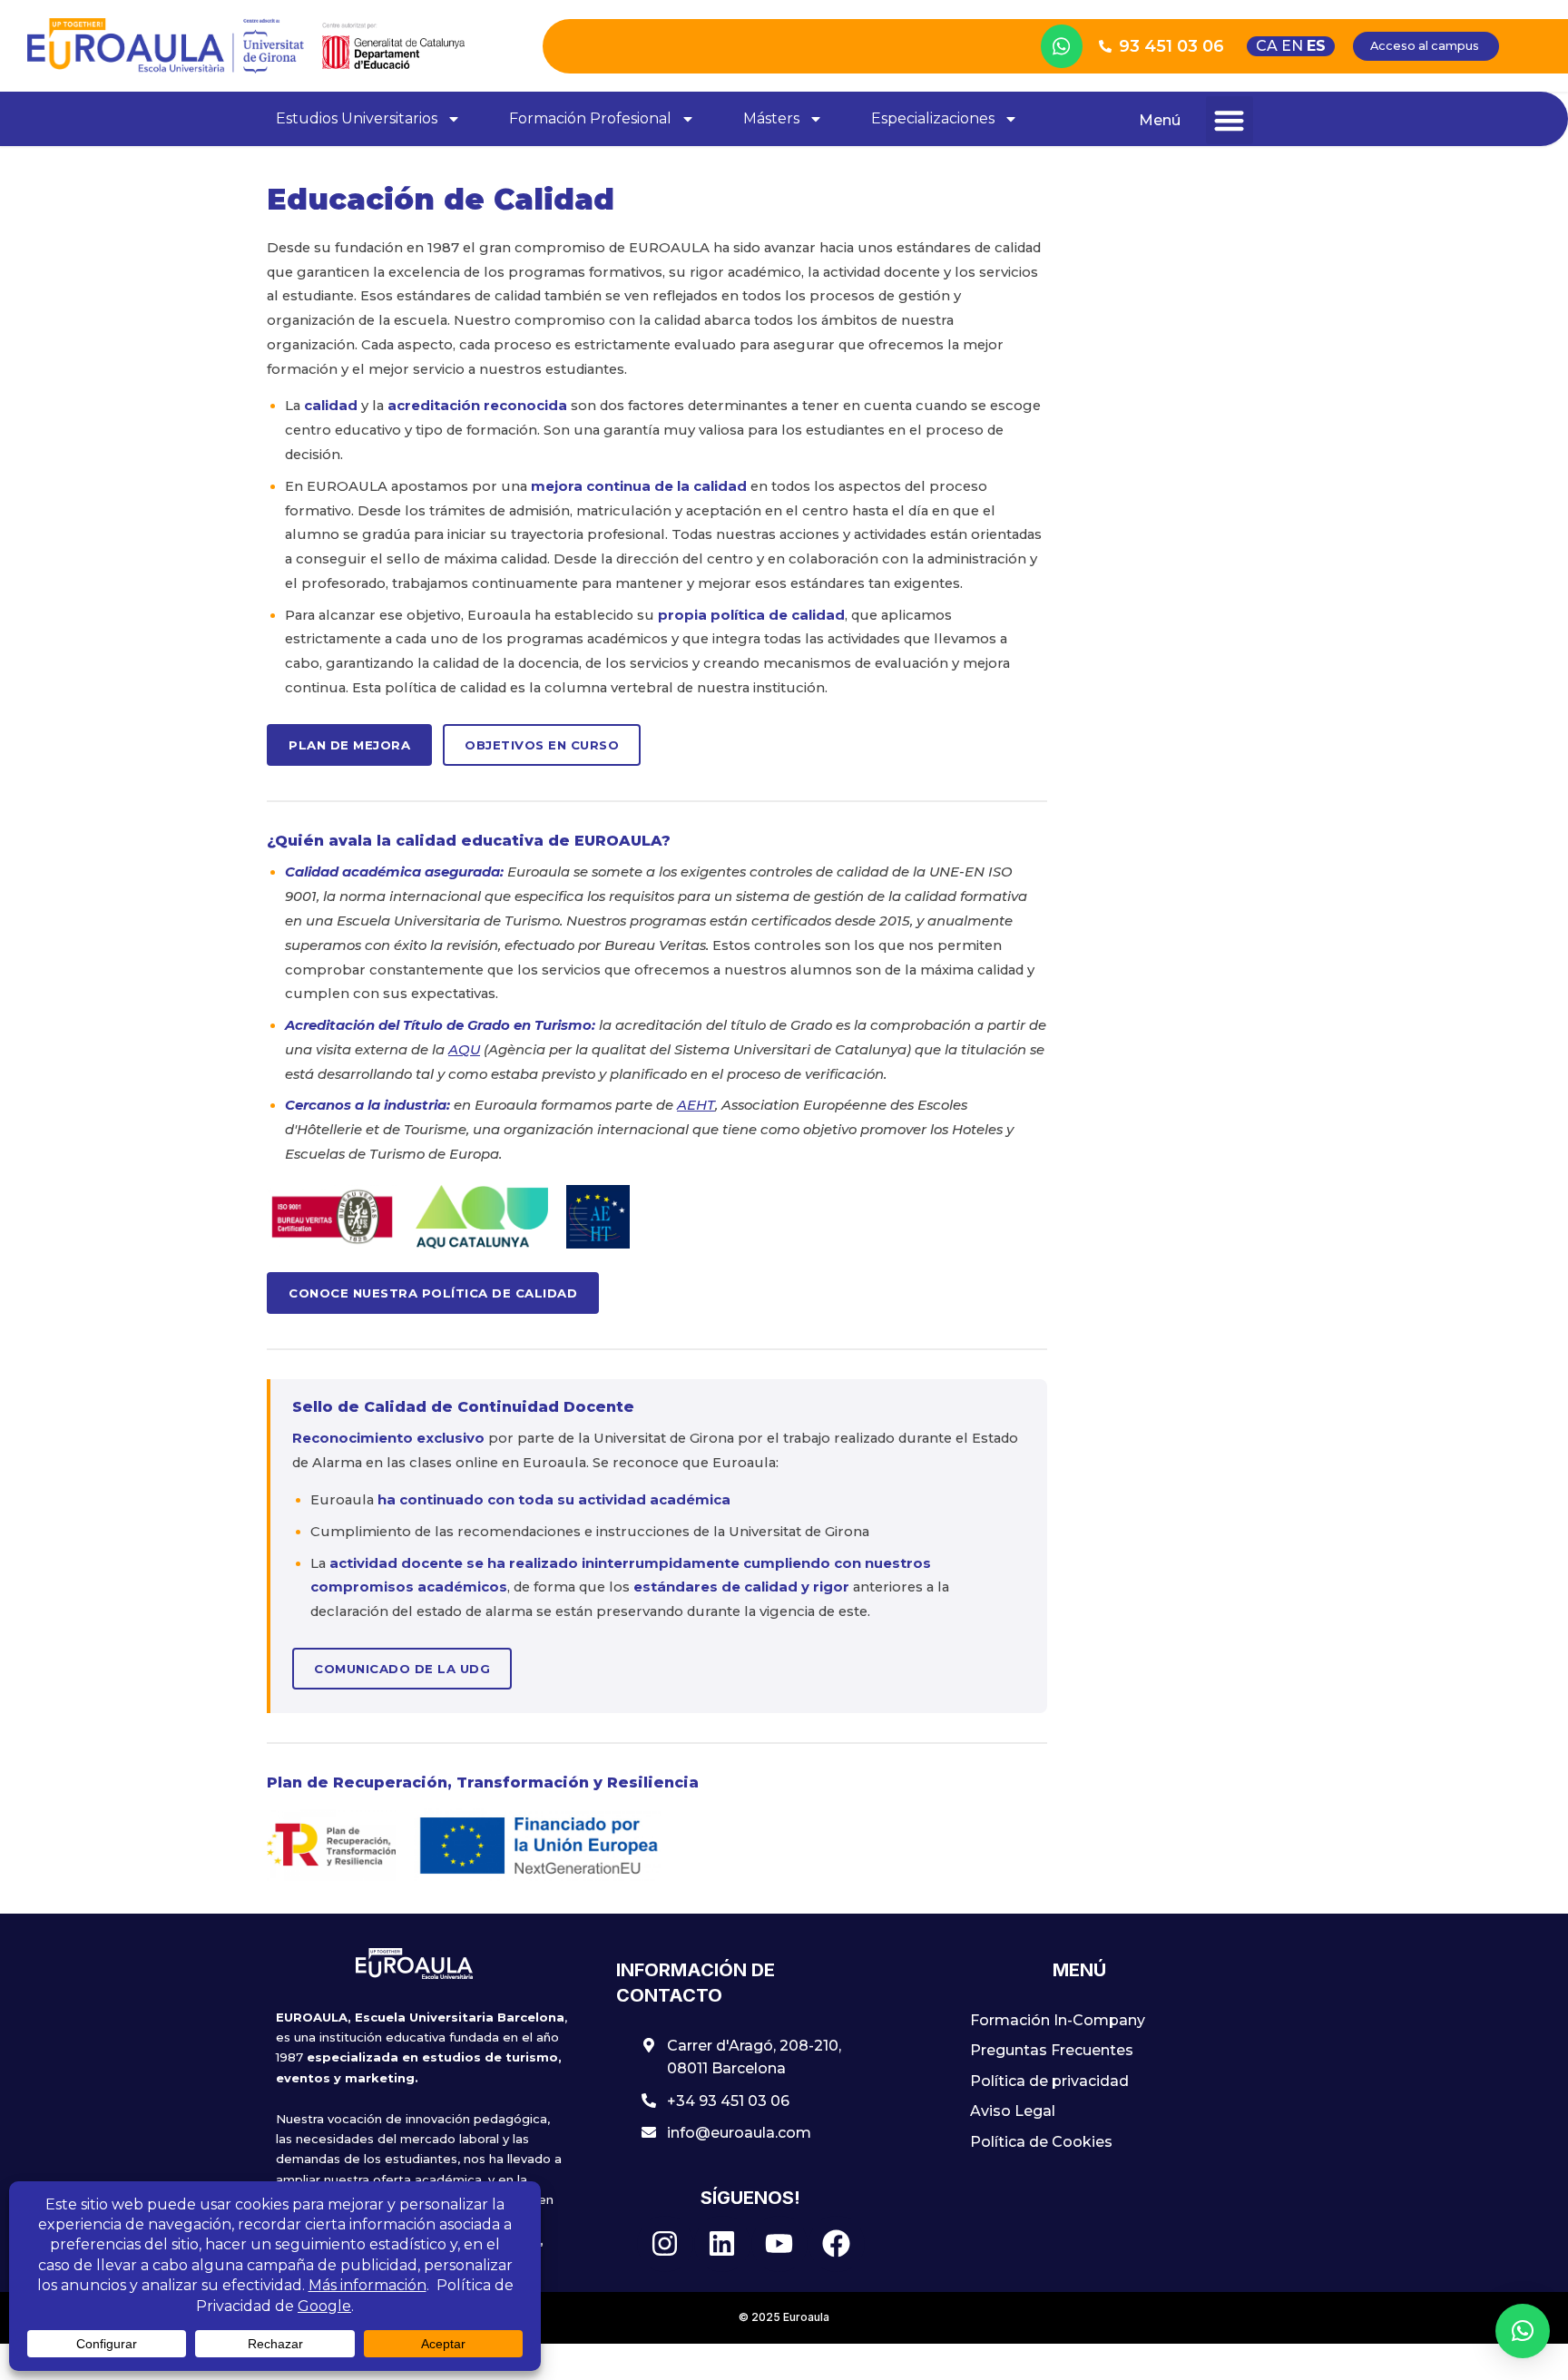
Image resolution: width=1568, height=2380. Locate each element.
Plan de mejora (349, 745)
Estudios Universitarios (357, 118)
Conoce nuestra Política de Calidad (433, 1293)
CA (1267, 46)
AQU (464, 1050)
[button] (1230, 120)
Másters (771, 118)
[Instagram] (665, 2244)
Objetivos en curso (542, 745)
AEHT (696, 1105)
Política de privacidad (1049, 2081)
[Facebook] (837, 2244)
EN (1292, 46)
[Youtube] (779, 2244)
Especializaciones (933, 118)
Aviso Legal (1013, 2111)
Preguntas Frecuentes (1052, 2050)
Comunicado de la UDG (402, 1669)
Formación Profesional (590, 118)
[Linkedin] (722, 2244)
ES (1316, 46)
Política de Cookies (1041, 2142)
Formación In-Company (1058, 2020)
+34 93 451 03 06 (728, 2101)
